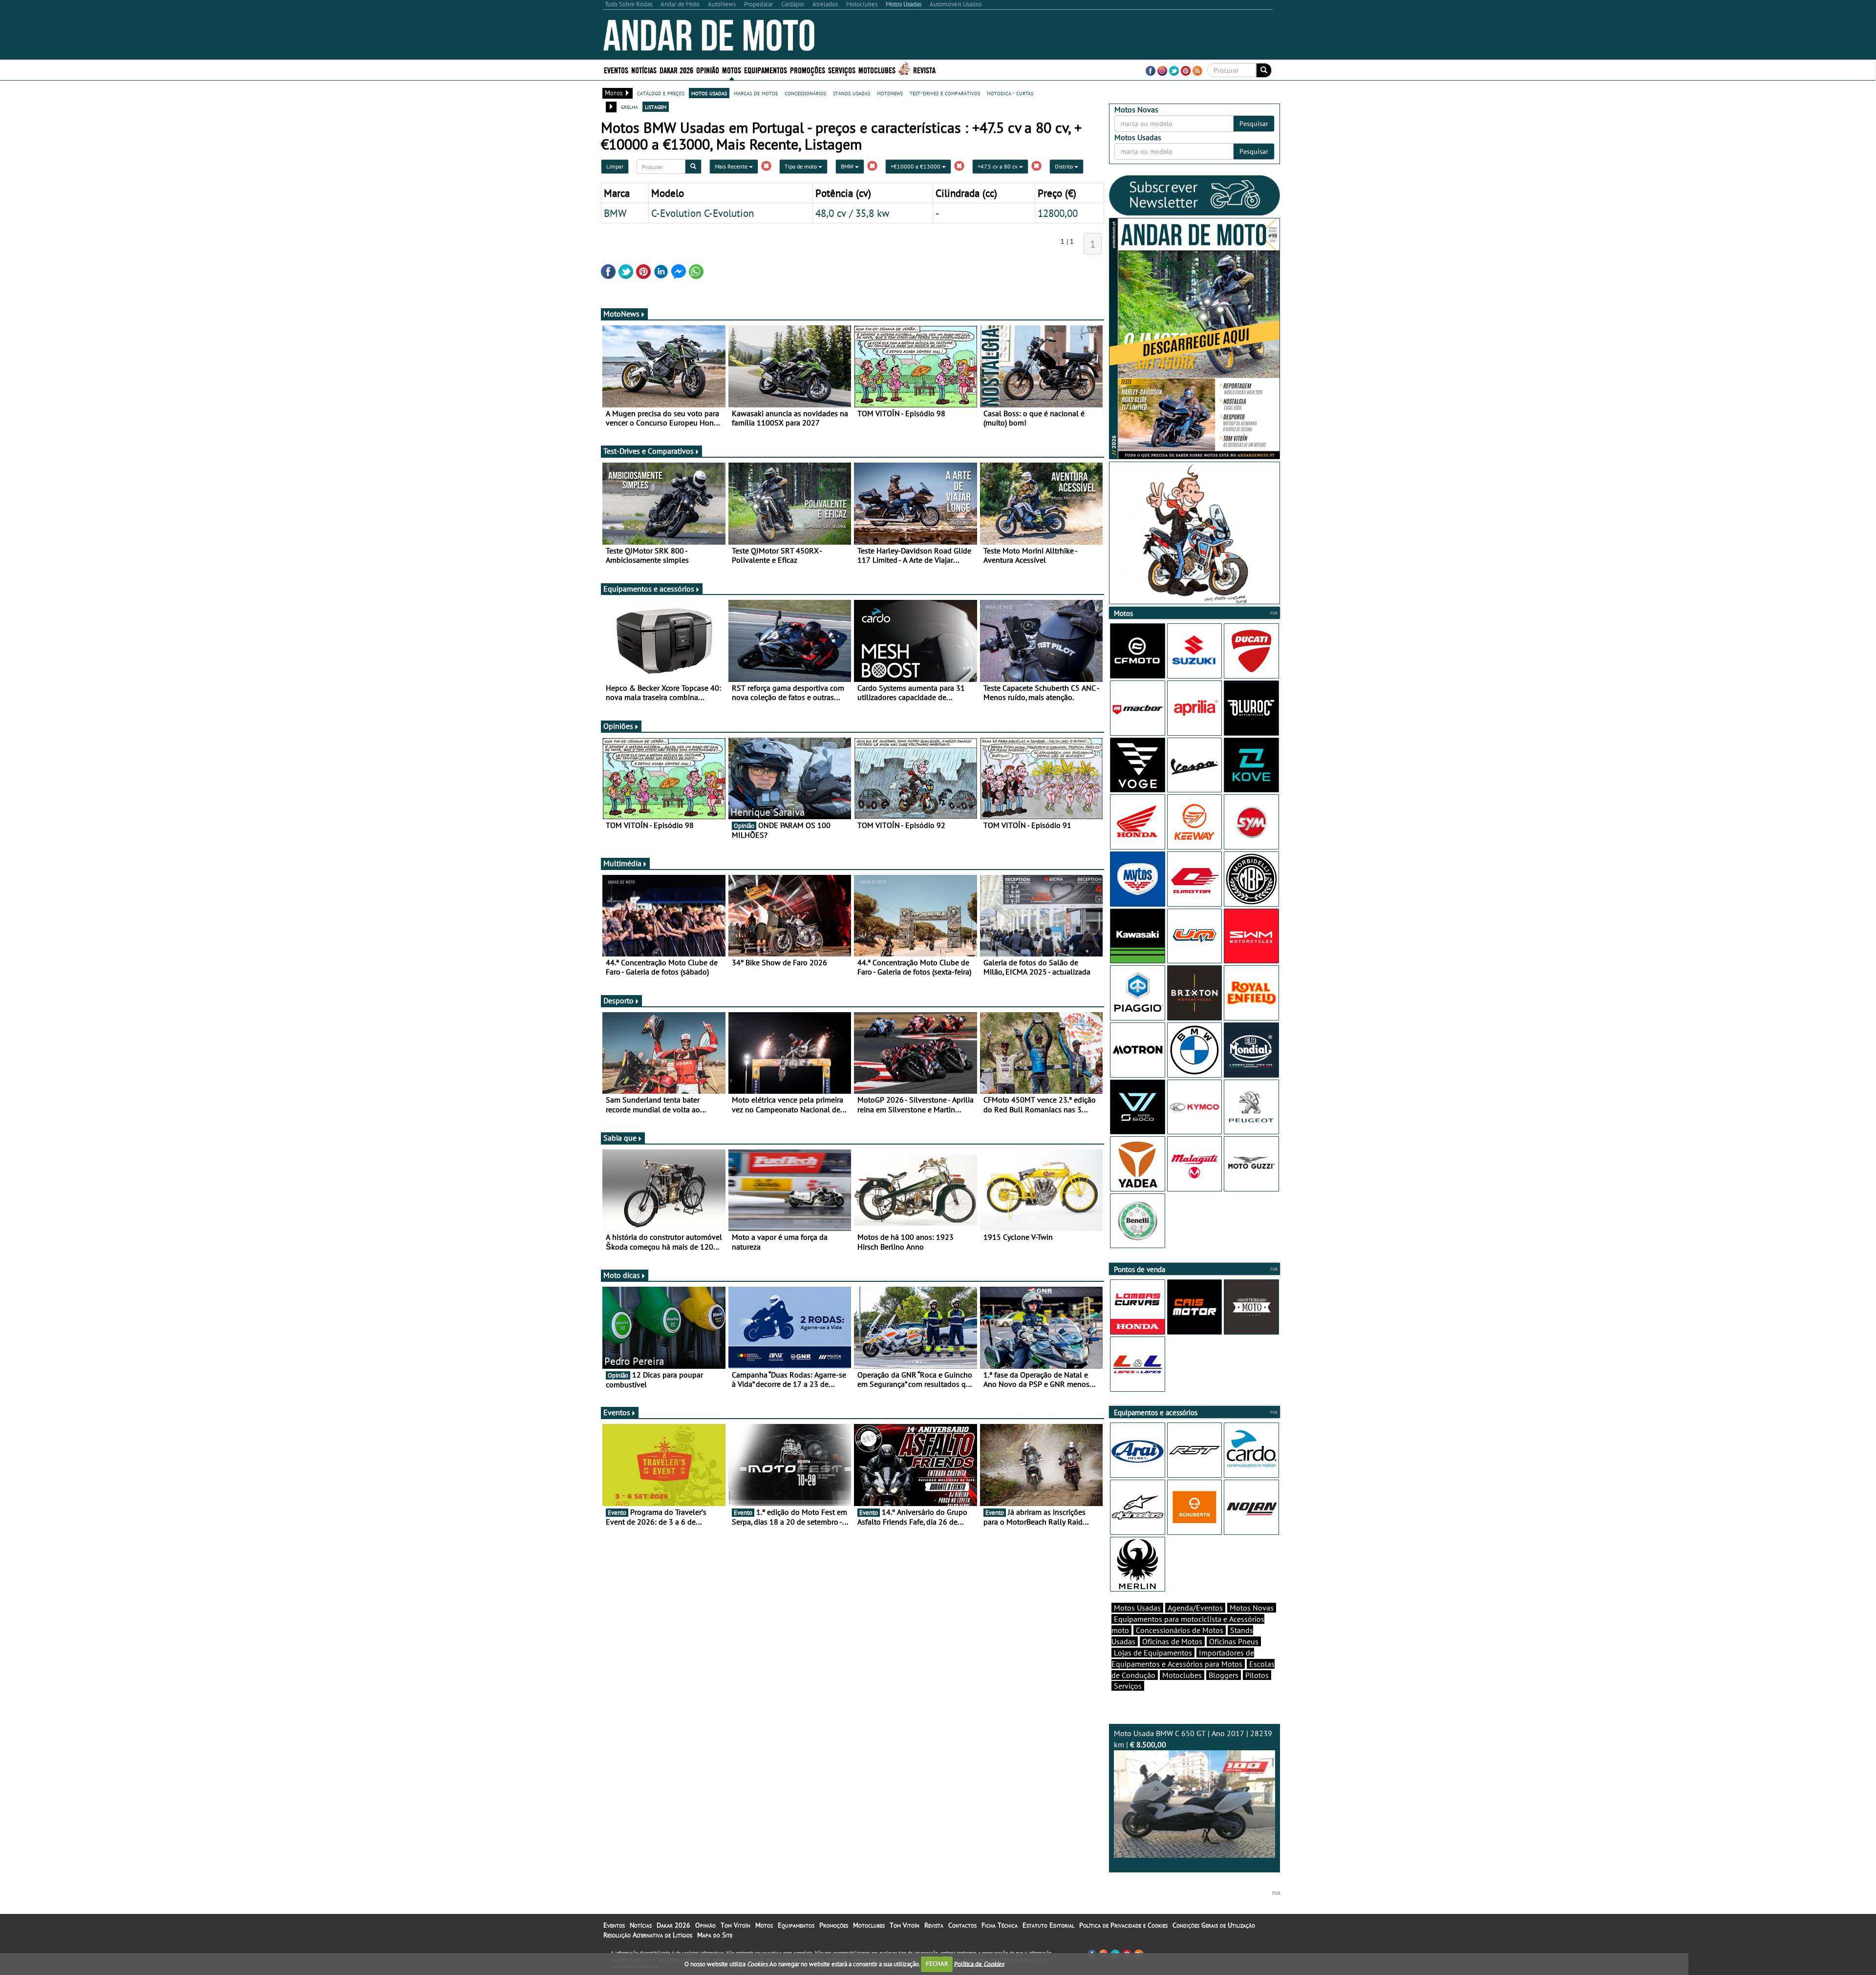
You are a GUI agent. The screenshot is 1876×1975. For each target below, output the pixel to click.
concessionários (805, 93)
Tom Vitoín (735, 1925)
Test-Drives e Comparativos (649, 451)
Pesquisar (1254, 124)
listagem (656, 106)
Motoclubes (877, 70)
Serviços (1128, 1686)
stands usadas (852, 93)
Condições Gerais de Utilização (1214, 1925)
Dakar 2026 (676, 70)
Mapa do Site (715, 1935)
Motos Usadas (1137, 1608)
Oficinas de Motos (1172, 1641)
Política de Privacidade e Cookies (1123, 1925)
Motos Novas (1252, 1608)
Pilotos (1257, 1675)
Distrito (1065, 166)
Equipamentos (796, 1925)
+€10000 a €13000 (916, 166)
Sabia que (620, 1138)
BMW (848, 166)
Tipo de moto (801, 166)
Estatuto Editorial (1048, 1925)
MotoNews (621, 314)
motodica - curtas (1010, 93)
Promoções (808, 70)
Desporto (618, 1000)
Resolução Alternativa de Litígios (648, 1935)
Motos (764, 1925)
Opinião (708, 70)
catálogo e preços (661, 93)
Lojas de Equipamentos (1153, 1653)
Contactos (962, 1925)
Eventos (616, 70)
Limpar (615, 166)
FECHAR (937, 1964)
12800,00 (1058, 213)
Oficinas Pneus (1234, 1641)
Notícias (641, 1925)
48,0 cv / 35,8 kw (852, 213)
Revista (924, 70)
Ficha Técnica (1000, 1925)
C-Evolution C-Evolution (703, 213)
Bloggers (1224, 1675)
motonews (890, 93)
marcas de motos (756, 93)
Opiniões (618, 726)
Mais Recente (732, 166)
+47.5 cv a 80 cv (998, 166)
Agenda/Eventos (1195, 1608)
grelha (629, 106)
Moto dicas (622, 1275)
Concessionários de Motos (1180, 1630)
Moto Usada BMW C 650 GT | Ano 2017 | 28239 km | (1193, 1739)
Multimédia (622, 863)
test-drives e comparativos (945, 93)
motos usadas (709, 93)
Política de (979, 1964)
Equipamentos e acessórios (649, 589)
